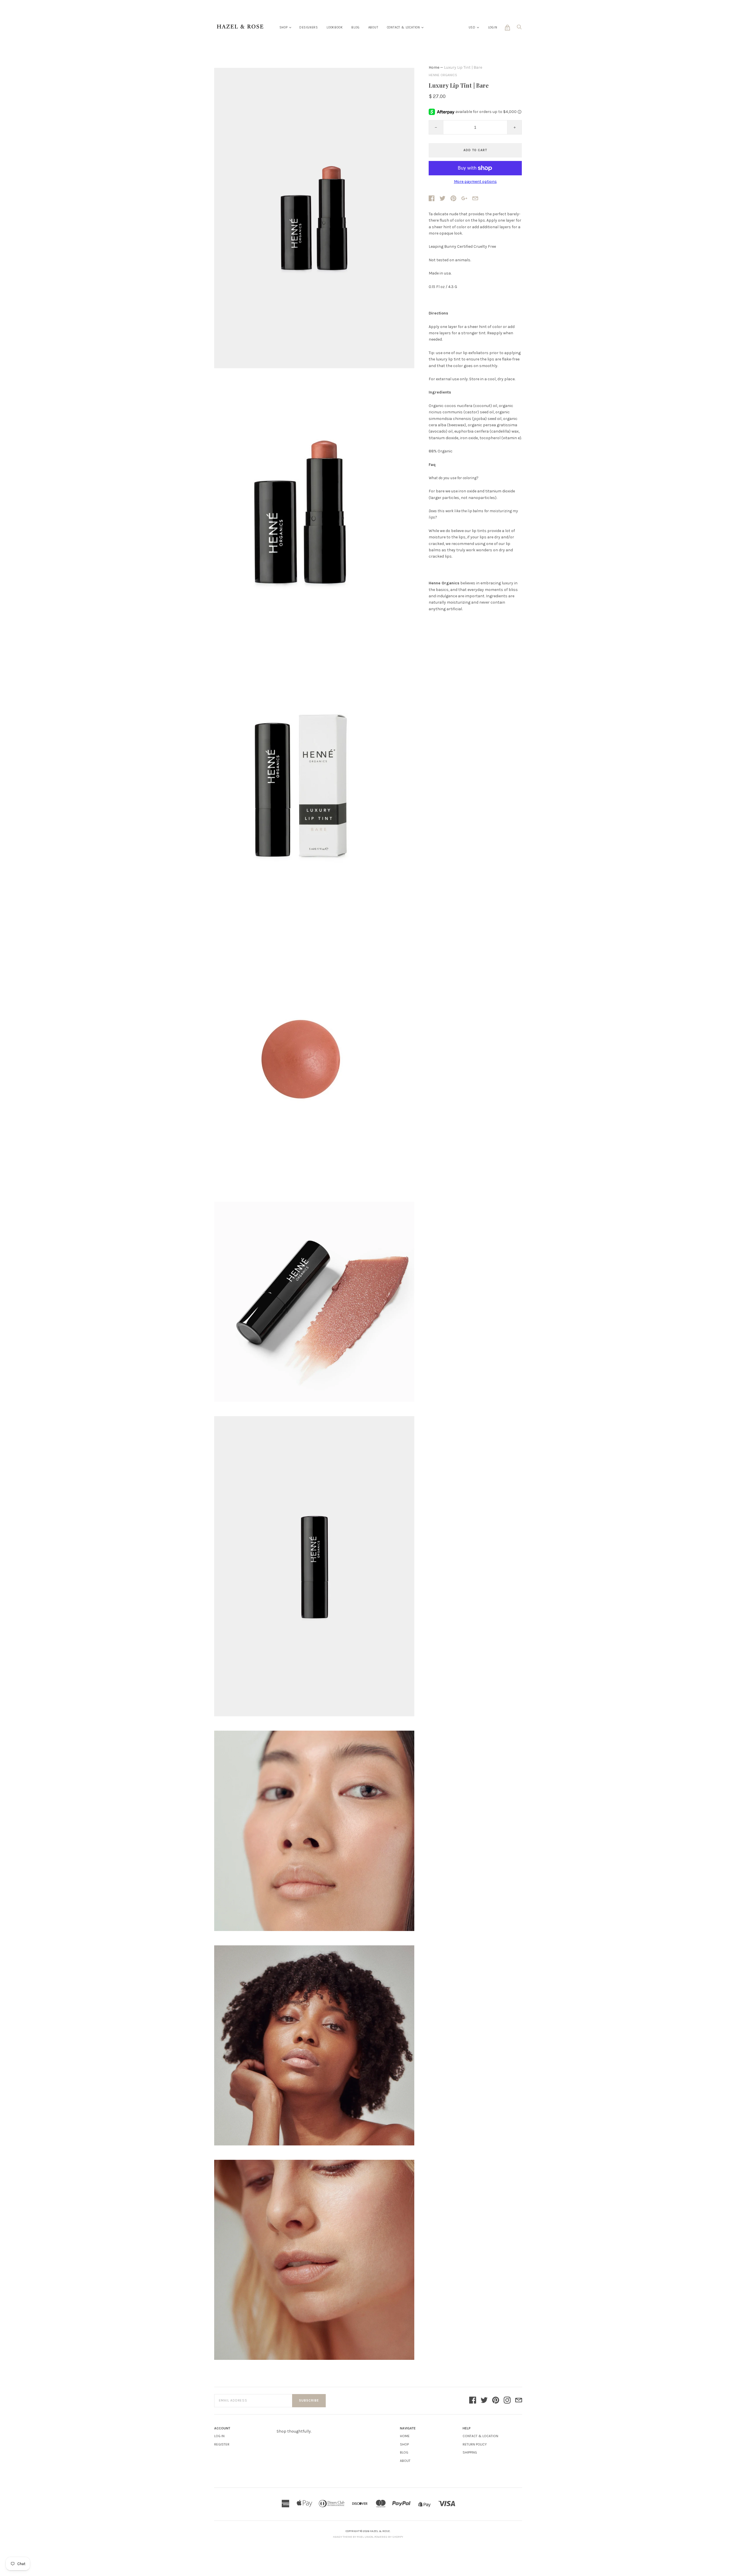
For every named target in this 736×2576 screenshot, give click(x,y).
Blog (355, 27)
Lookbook (335, 27)
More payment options (475, 182)
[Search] (519, 29)
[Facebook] (473, 2401)
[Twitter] (484, 2401)
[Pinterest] (496, 2401)
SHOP (404, 2444)
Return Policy (475, 2444)
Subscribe (309, 2401)
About (373, 27)
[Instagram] (507, 2401)
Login (493, 27)
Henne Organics (443, 75)
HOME (405, 2436)
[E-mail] (519, 2401)
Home (434, 67)
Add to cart (475, 150)
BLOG (404, 2452)
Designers (309, 27)
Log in (219, 2436)
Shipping (470, 2452)
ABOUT (405, 2461)
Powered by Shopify (389, 2537)
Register (222, 2444)
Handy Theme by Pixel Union (353, 2537)
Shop (284, 27)
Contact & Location (404, 27)
